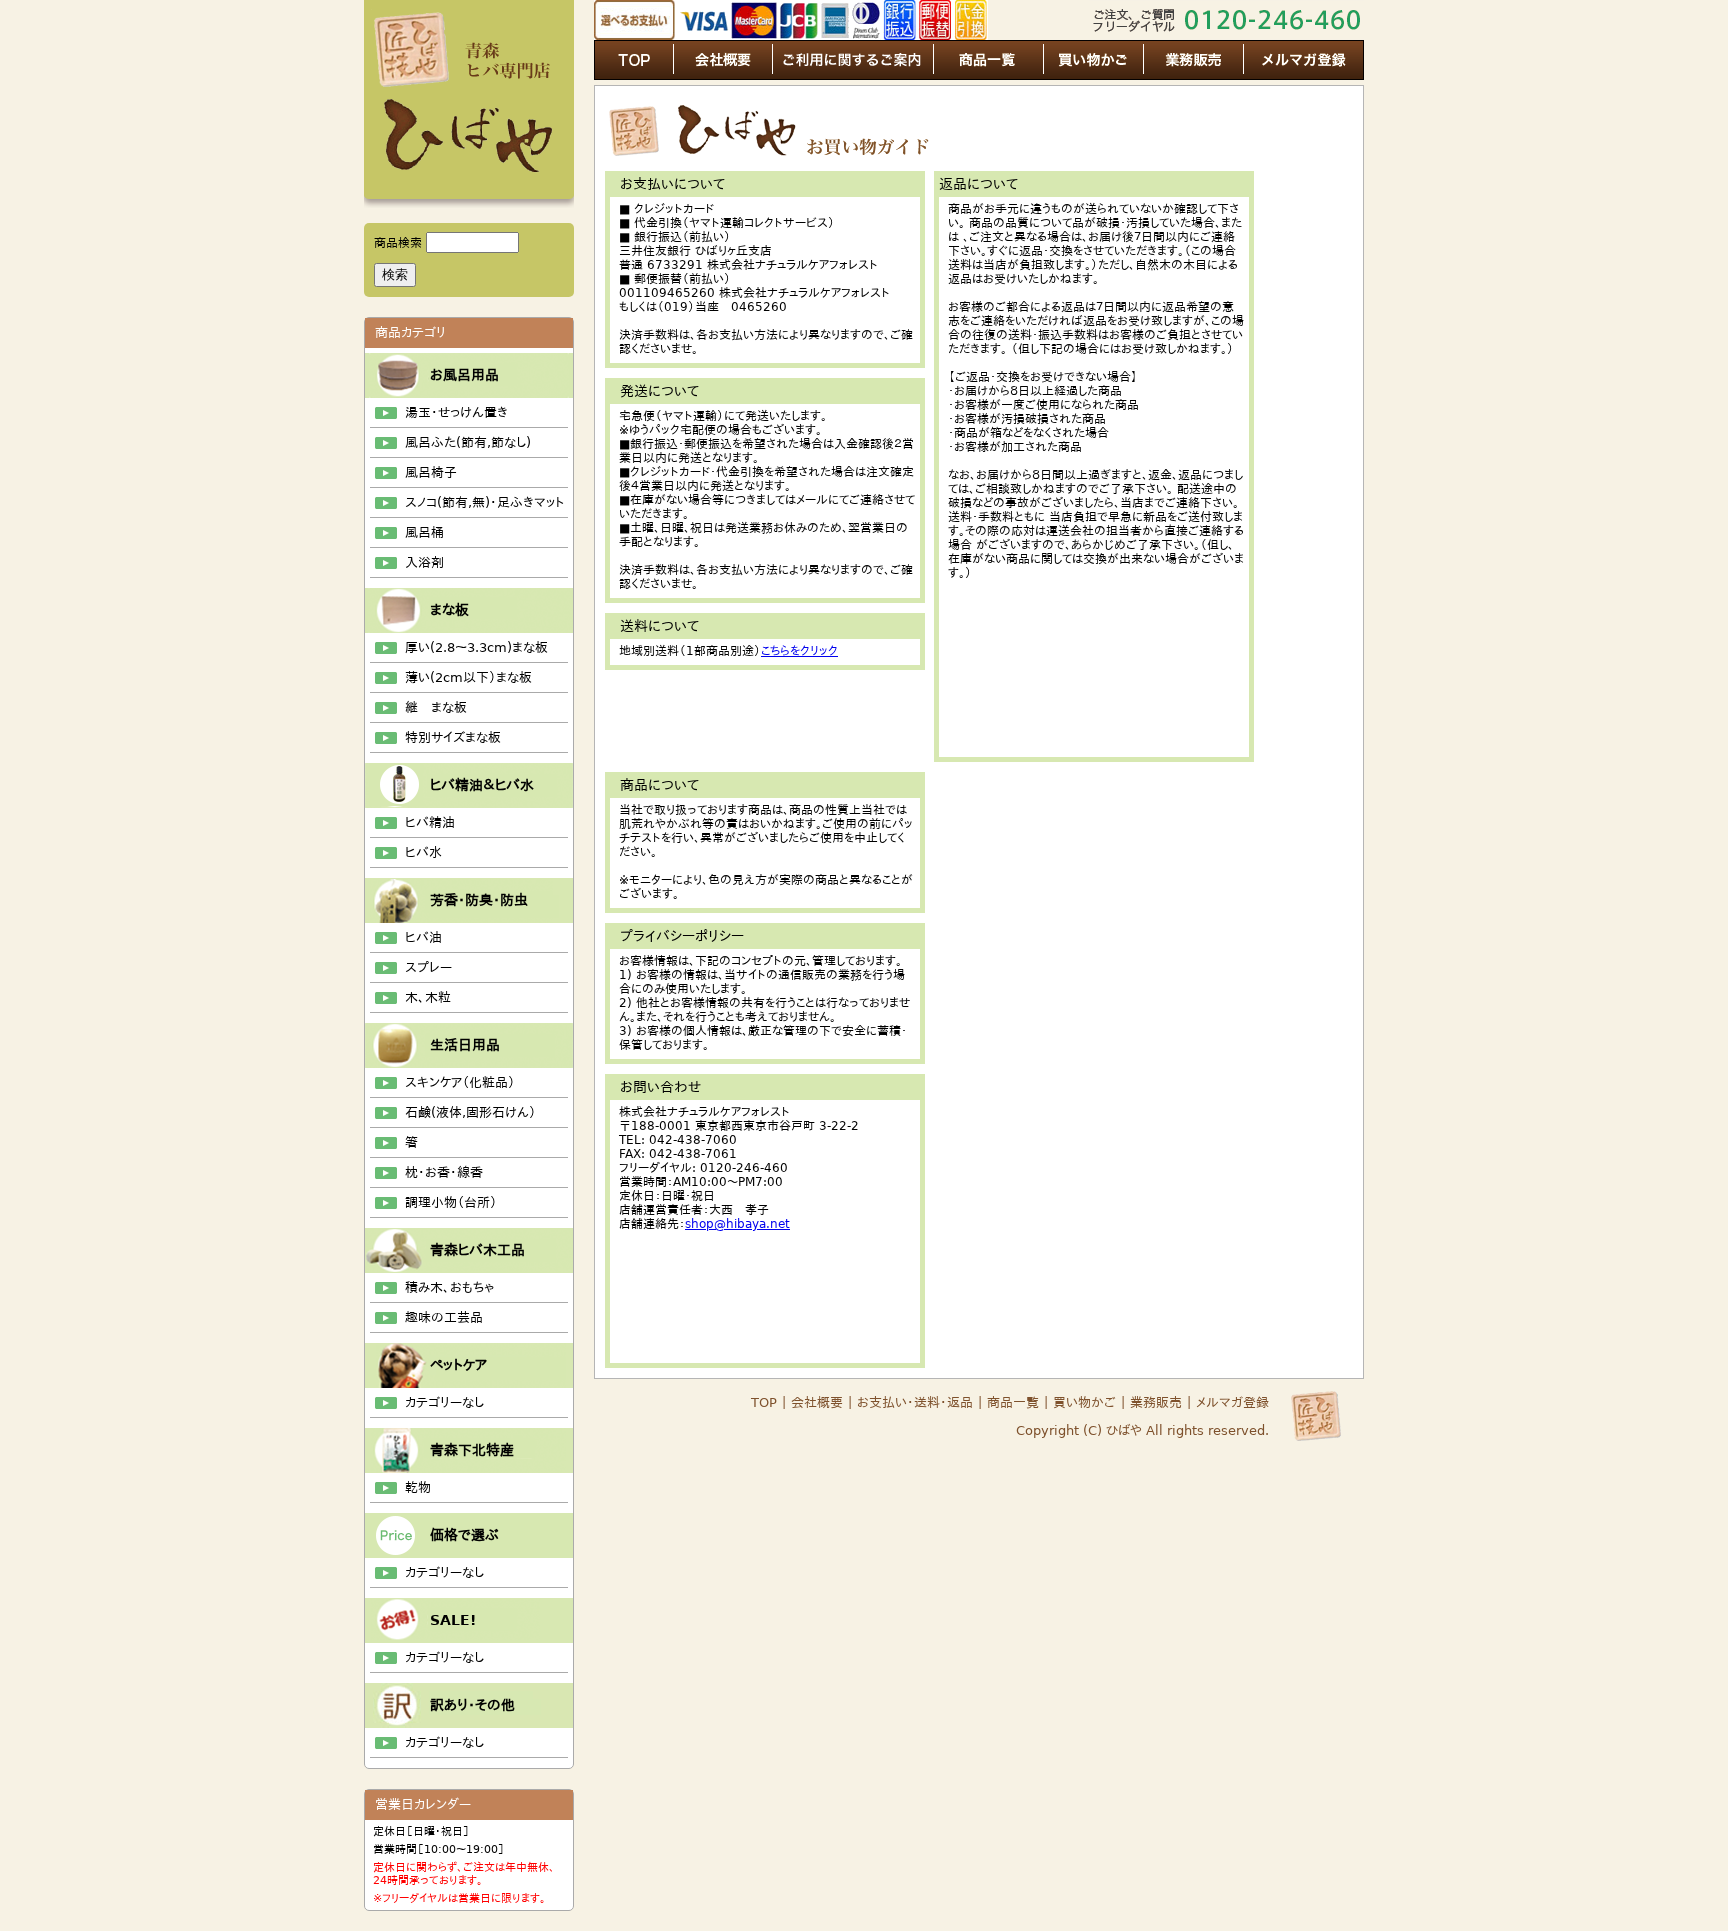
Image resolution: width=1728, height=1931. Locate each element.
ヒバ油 (423, 937)
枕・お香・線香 (444, 1172)
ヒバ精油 (430, 822)
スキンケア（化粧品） (460, 1082)
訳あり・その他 (472, 1705)
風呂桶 (424, 532)
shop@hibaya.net (737, 1224)
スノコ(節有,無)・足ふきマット (484, 502)
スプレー (428, 967)
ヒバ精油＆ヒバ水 (482, 785)
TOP (764, 1402)
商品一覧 (1011, 1402)
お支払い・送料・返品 (915, 1402)
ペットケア (458, 1365)
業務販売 (1156, 1402)
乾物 (418, 1487)
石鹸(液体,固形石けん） (470, 1112)
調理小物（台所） (451, 1202)
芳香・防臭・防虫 (479, 900)
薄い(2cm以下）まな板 (468, 677)
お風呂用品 (464, 375)
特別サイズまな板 (453, 737)
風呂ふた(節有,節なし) (468, 442)
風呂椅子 (431, 472)
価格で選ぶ (464, 1535)
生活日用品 (465, 1045)
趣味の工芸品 (444, 1317)
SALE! (453, 1620)
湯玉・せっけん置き (456, 412)
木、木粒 (428, 997)
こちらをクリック (799, 651)
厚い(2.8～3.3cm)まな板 (476, 647)
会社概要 (817, 1402)
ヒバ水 (423, 852)
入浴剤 (424, 562)
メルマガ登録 (1232, 1402)
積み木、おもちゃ (449, 1287)
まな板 (449, 610)
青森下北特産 (472, 1450)
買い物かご (1084, 1402)
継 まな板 (436, 707)
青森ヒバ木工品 (477, 1250)
